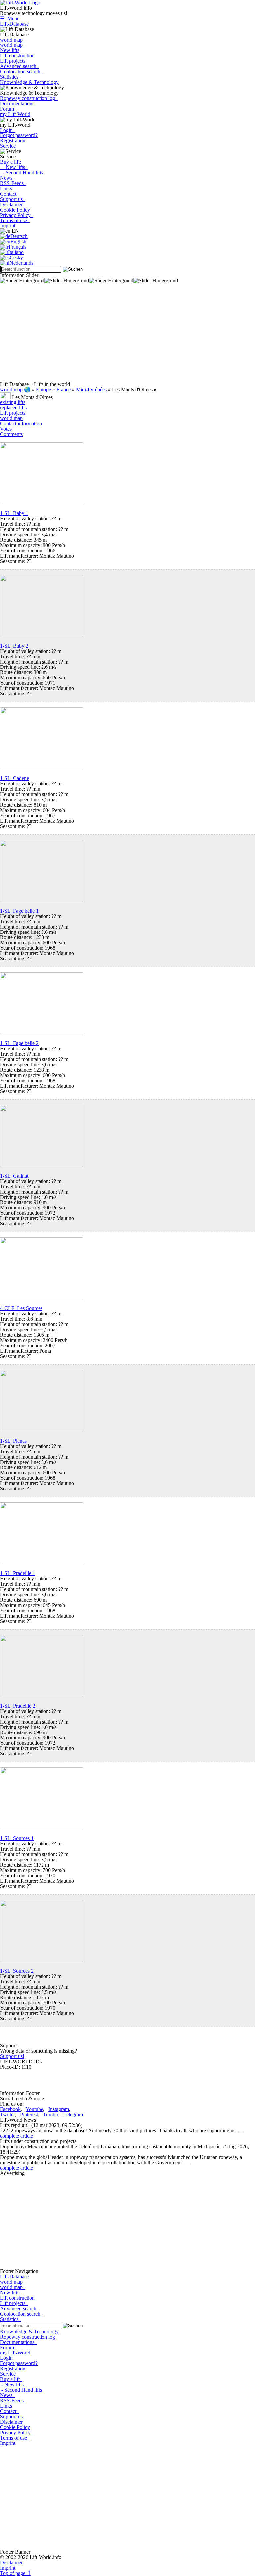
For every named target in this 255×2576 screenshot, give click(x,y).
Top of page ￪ (15, 2573)
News (7, 178)
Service (8, 146)
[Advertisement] (127, 335)
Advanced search (19, 66)
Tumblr (51, 2115)
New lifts (10, 50)
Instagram (59, 2109)
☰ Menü (10, 18)
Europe (43, 389)
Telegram (73, 2115)
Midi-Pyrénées (91, 389)
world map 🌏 (15, 389)
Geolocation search (21, 72)
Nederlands (21, 263)
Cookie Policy (15, 210)
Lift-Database (14, 24)
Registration (13, 141)
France (64, 389)
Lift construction (17, 56)
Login (8, 130)
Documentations (18, 103)
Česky (16, 258)
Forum (8, 109)
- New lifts (14, 167)
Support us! (12, 2056)
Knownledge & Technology (29, 82)
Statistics (10, 77)
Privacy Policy (17, 215)
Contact (9, 194)
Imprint (8, 226)
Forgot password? (19, 135)
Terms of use (15, 220)
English (18, 242)
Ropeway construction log (29, 98)
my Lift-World (15, 114)
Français (17, 247)
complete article (16, 2136)
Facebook (10, 2109)
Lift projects (13, 61)
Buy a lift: (10, 162)
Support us (13, 199)
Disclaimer (11, 204)
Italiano (16, 252)
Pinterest (29, 2115)
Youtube (34, 2109)
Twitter (7, 2115)
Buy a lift (11, 2379)
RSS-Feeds (13, 183)
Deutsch (19, 236)
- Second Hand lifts (22, 173)
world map (13, 40)
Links (6, 188)
